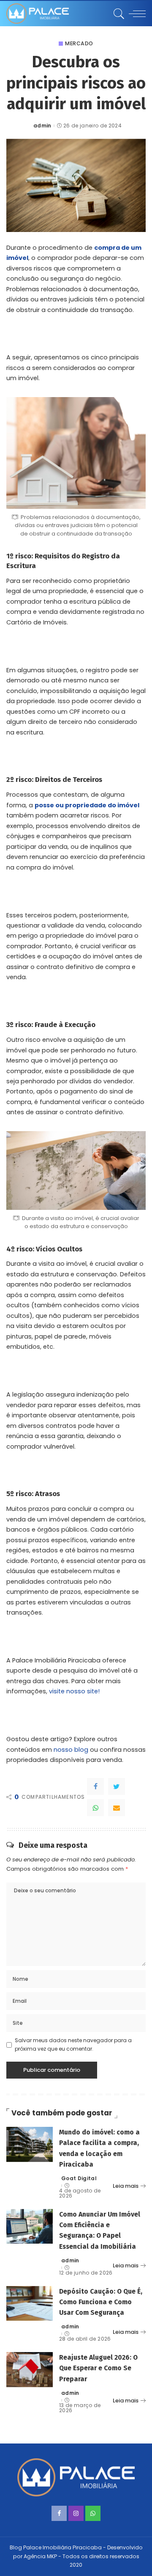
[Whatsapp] (93, 2513)
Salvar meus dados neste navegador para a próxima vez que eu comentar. (73, 2045)
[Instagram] (76, 2513)
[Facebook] (95, 1786)
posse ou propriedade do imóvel (87, 805)
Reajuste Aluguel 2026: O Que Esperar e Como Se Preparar (98, 2368)
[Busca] (118, 14)
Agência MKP (40, 2556)
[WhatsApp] (95, 1808)
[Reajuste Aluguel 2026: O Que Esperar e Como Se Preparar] (30, 2370)
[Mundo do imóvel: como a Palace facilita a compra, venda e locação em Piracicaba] (30, 2144)
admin (42, 126)
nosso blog (71, 1750)
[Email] (117, 1808)
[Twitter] (117, 1786)
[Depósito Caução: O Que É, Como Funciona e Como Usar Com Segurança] (30, 2304)
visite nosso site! (74, 1691)
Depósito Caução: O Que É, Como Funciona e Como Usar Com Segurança (101, 2302)
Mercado (79, 44)
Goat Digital (79, 2178)
